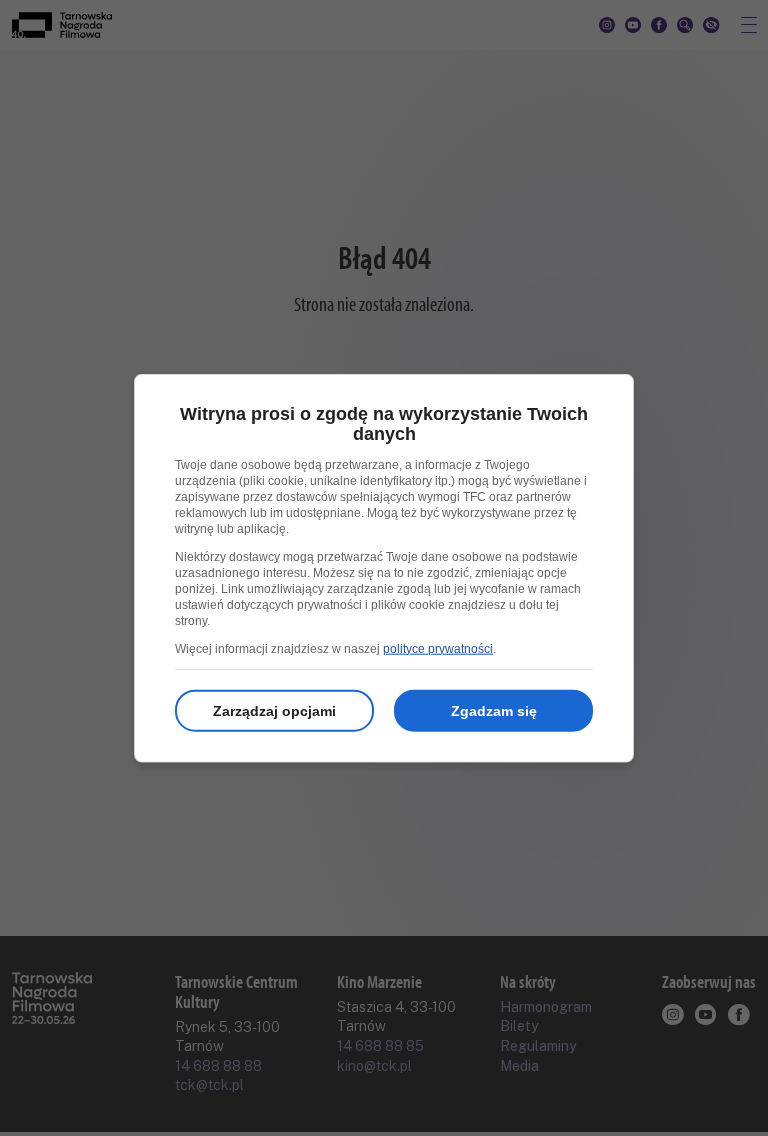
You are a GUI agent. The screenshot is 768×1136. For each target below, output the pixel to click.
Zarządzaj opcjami (274, 710)
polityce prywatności (438, 648)
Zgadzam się (494, 710)
